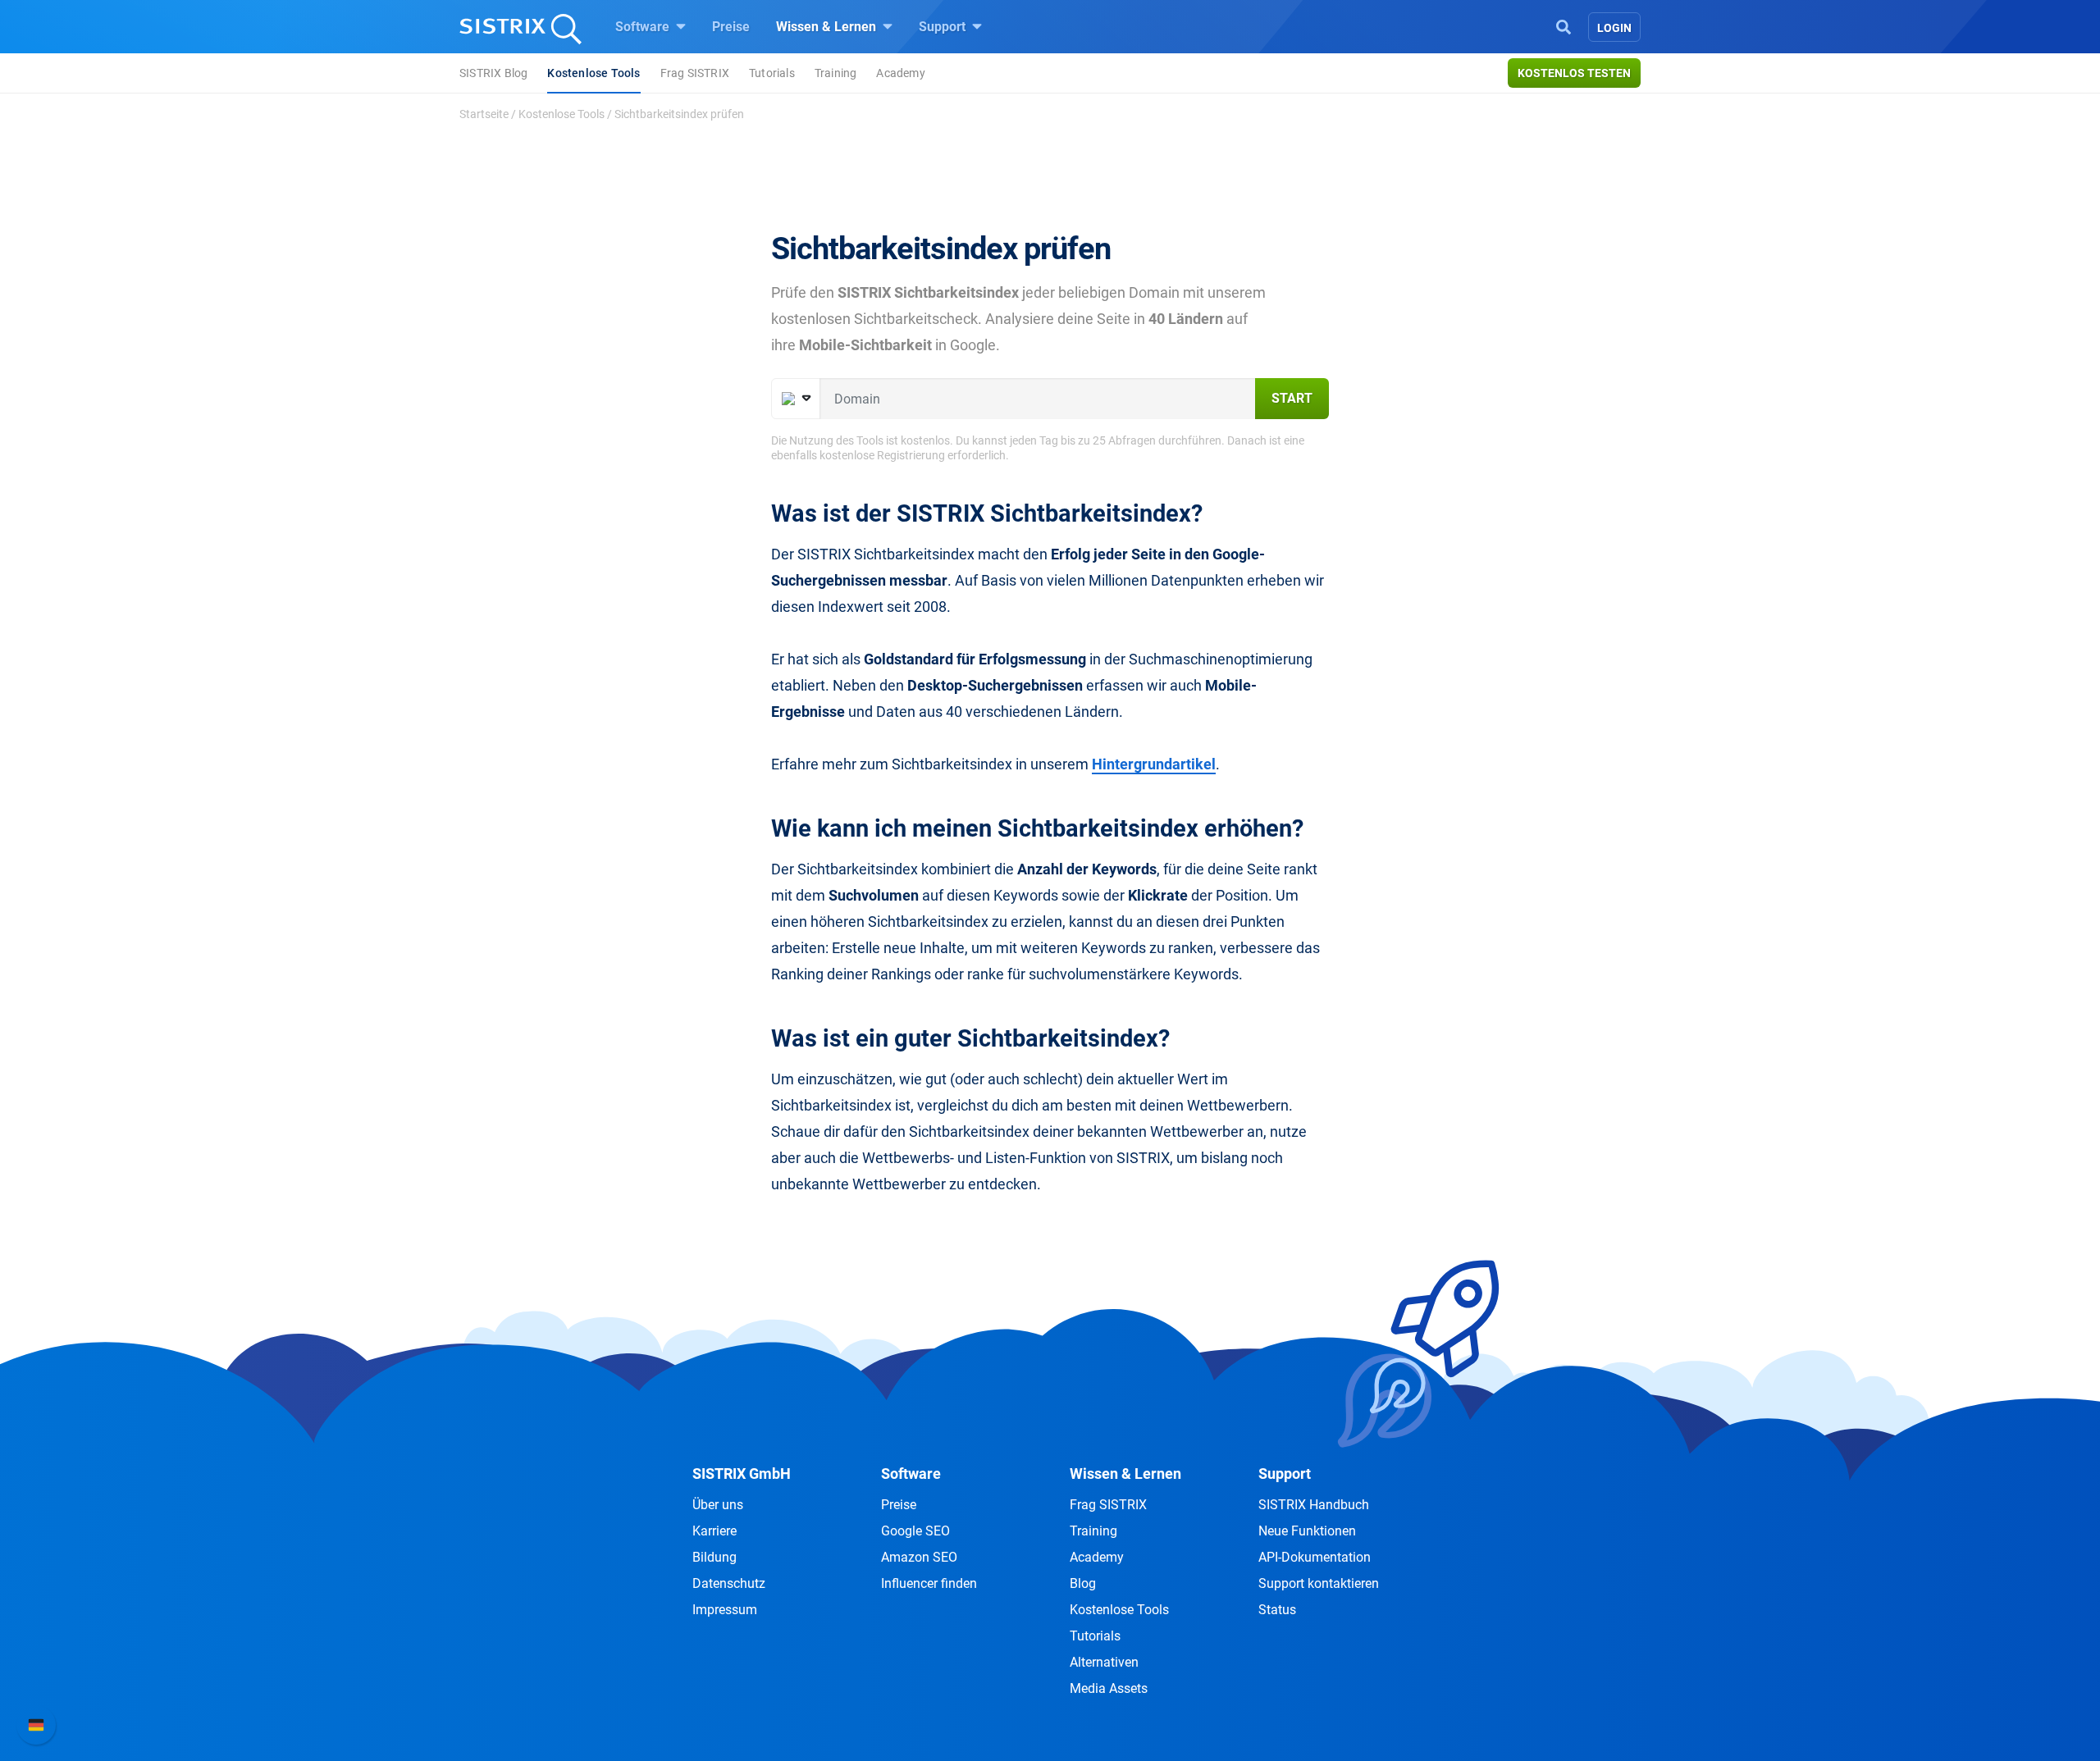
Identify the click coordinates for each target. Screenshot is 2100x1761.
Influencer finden (929, 1583)
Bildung (714, 1557)
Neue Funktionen (1307, 1531)
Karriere (714, 1531)
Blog (1083, 1583)
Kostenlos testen (1574, 73)
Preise (731, 27)
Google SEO (915, 1531)
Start (1292, 398)
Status (1277, 1610)
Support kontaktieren (1319, 1583)
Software (644, 27)
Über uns (718, 1505)
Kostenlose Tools (593, 73)
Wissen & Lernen (828, 27)
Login (1614, 28)
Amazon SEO (919, 1557)
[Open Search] (1564, 25)
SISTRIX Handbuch (1314, 1505)
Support (944, 27)
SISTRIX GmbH (742, 1474)
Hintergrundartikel (1154, 764)
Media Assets (1109, 1688)
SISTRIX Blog (493, 73)
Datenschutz (729, 1583)
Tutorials (772, 73)
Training (836, 73)
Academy (900, 73)
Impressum (725, 1610)
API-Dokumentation (1315, 1557)
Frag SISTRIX (695, 73)
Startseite (484, 114)
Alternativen (1104, 1662)
